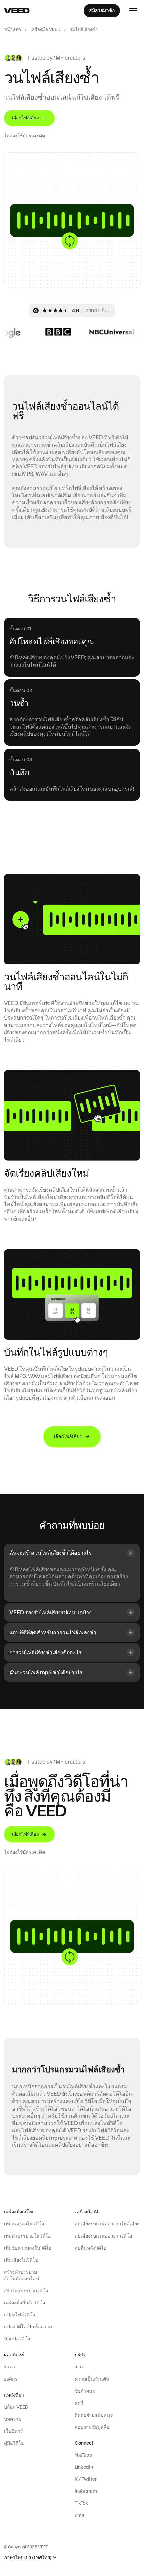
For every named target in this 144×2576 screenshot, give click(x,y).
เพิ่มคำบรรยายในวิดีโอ (27, 2236)
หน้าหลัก (13, 30)
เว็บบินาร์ (14, 2431)
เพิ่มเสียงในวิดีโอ (21, 2260)
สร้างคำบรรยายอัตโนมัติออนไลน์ (22, 2275)
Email (81, 2515)
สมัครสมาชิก (102, 10)
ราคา (10, 2367)
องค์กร (11, 2379)
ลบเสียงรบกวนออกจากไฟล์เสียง (107, 2224)
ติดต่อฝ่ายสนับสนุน (94, 2415)
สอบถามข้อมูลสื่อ (92, 2427)
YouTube (83, 2455)
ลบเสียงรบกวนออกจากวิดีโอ (103, 2236)
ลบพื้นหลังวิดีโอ (91, 2248)
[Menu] (133, 11)
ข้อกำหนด (85, 2391)
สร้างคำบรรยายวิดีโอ (26, 2291)
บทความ (13, 2419)
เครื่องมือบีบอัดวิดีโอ (24, 2303)
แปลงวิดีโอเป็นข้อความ (28, 2327)
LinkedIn (84, 2467)
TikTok (81, 2503)
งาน (79, 2367)
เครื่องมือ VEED (46, 30)
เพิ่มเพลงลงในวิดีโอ (24, 2224)
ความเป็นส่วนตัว (92, 2379)
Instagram (86, 2491)
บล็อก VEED (16, 2407)
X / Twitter (86, 2479)
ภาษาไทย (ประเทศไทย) (28, 2557)
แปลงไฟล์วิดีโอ (20, 2315)
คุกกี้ (79, 2403)
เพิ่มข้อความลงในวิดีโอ (28, 2248)
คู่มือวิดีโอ (14, 2443)
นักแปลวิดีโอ (17, 2339)
